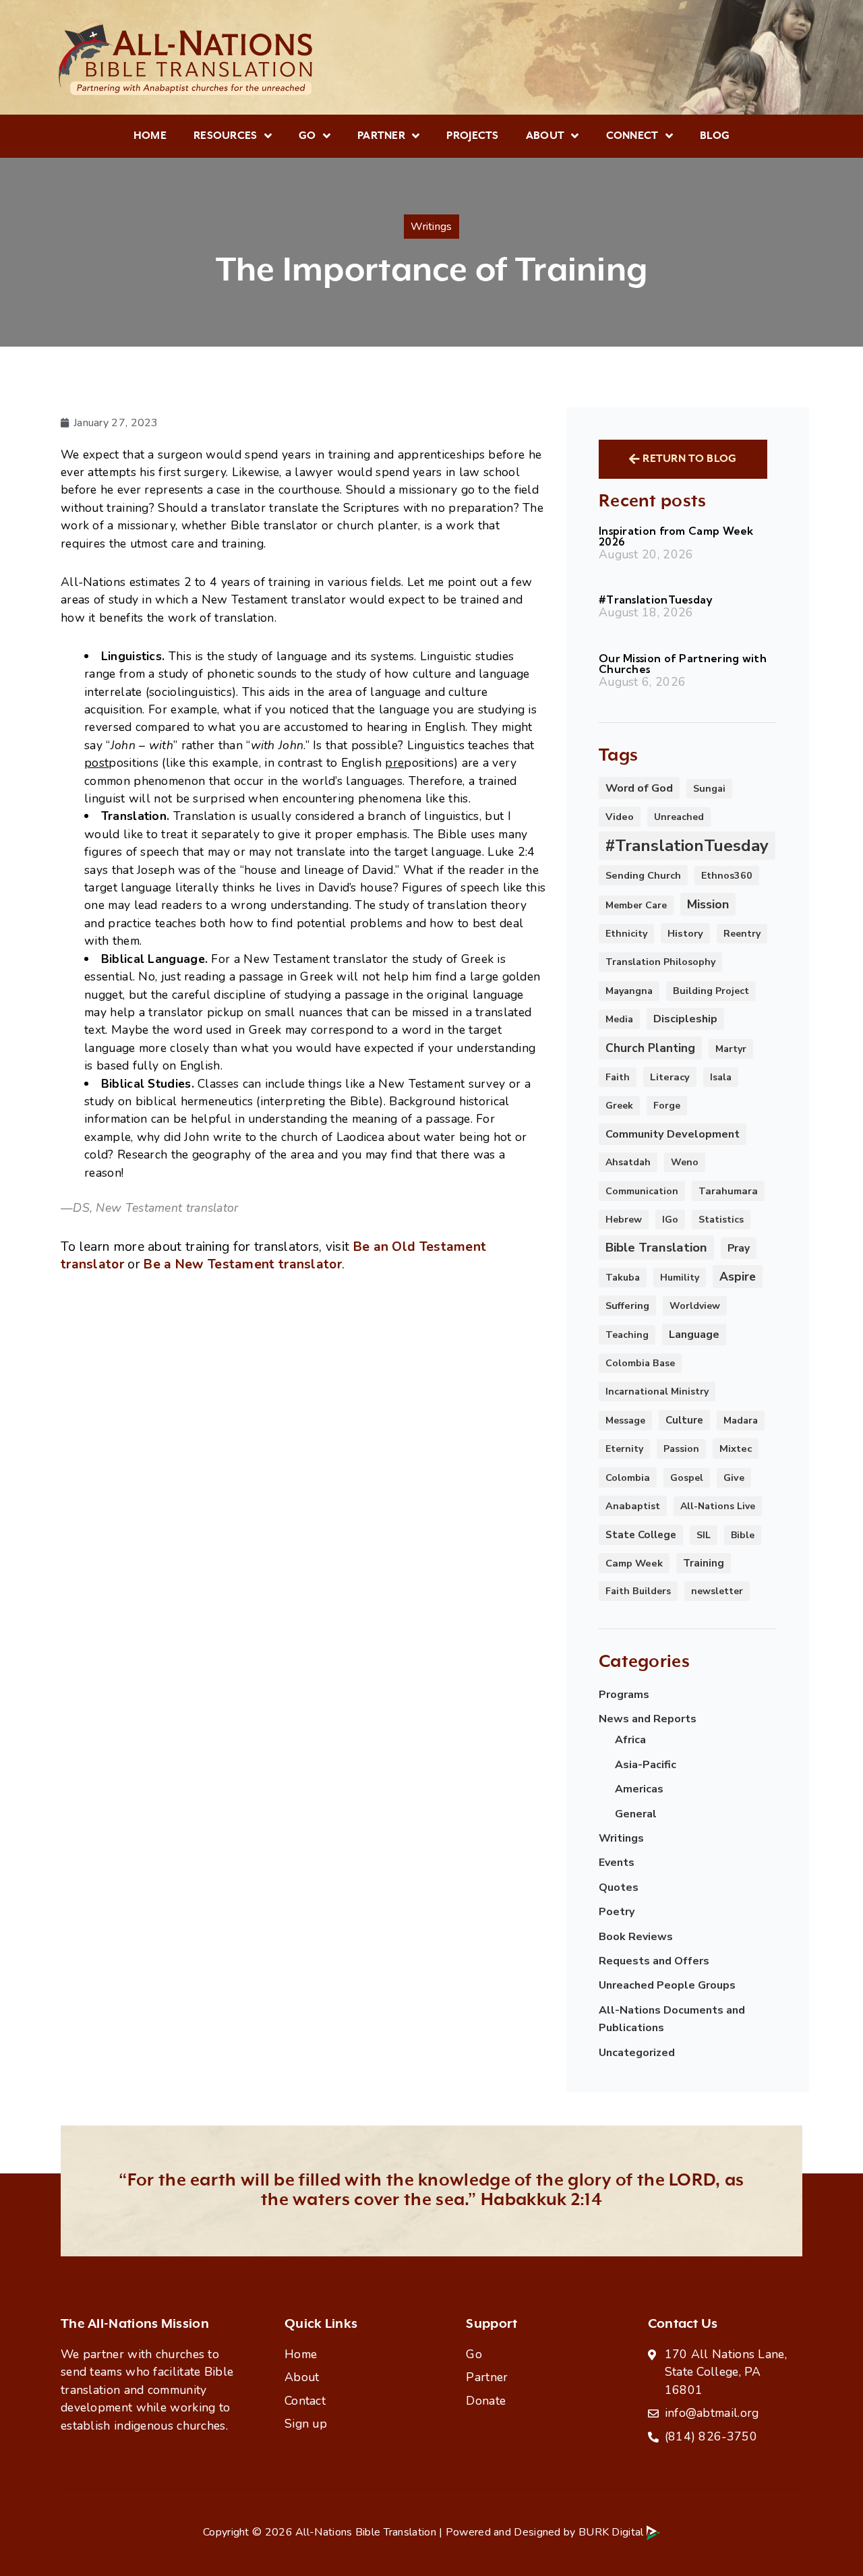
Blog (715, 136)
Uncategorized (637, 2053)
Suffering (627, 1306)
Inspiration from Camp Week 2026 (676, 536)
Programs (624, 1695)
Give (734, 1478)
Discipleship (685, 1019)
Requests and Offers (654, 1961)
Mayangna (629, 991)
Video (620, 817)
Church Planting (650, 1048)
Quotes (619, 1887)
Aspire (738, 1277)
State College (641, 1535)
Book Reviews (636, 1937)
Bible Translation (656, 1248)
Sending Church (643, 875)
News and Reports (648, 1719)
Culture (684, 1420)
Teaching (627, 1335)
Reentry (742, 934)
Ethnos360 (727, 876)
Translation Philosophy (660, 962)
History (685, 933)
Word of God (639, 788)
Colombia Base (640, 1363)
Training (704, 1563)
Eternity (624, 1449)
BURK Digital (613, 2532)
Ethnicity (626, 934)
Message (625, 1421)
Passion (681, 1449)
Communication (642, 1191)
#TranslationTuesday (656, 599)
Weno (685, 1162)
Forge (667, 1106)
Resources (226, 136)
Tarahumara (728, 1191)
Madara (741, 1421)
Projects (472, 136)
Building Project (711, 991)
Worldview (695, 1306)
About (545, 136)
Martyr (731, 1049)
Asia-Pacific (646, 1765)
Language (694, 1335)
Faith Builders (638, 1591)
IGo (670, 1220)
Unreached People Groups (667, 1985)
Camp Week (634, 1563)
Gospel (687, 1478)
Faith (618, 1077)
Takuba (623, 1278)
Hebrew (624, 1220)
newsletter (717, 1591)
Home (150, 136)
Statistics (721, 1220)
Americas (639, 1789)
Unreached (679, 817)
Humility (680, 1278)
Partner (381, 136)
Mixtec (736, 1448)
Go (307, 136)
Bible (743, 1535)
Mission (708, 904)
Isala (721, 1077)
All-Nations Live (718, 1506)
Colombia (628, 1477)
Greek (619, 1106)
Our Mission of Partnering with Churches (683, 664)
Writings (621, 1838)
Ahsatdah (628, 1162)
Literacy (670, 1077)
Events (617, 1863)
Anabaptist (633, 1506)
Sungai (709, 789)
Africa (630, 1740)
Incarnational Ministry (657, 1392)
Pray (739, 1248)
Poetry (617, 1912)
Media (619, 1019)
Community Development (673, 1134)
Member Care (636, 905)
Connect (632, 136)
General (636, 1814)
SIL (704, 1535)
